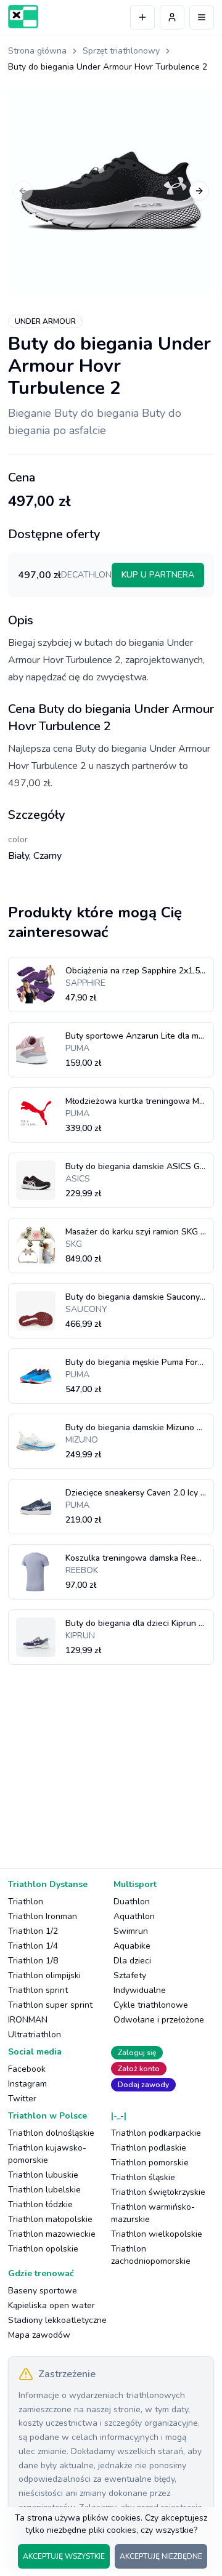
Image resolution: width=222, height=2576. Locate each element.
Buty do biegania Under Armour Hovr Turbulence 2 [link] (108, 67)
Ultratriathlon (35, 2035)
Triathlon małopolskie (50, 2219)
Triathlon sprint (38, 1990)
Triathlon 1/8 (33, 1961)
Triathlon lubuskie (43, 2175)
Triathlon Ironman (43, 1916)
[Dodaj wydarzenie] (142, 17)
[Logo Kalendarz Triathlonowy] (23, 17)
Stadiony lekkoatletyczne (57, 2320)
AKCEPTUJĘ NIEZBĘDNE (161, 2556)
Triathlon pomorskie (150, 2163)
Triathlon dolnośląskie (51, 2133)
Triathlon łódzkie (40, 2204)
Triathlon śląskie (143, 2177)
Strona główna (37, 51)
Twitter (22, 2099)
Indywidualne (140, 1990)
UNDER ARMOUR (45, 321)
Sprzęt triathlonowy (121, 51)
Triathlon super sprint (50, 2005)
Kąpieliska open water (51, 2305)
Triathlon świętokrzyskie (158, 2192)
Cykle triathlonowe (151, 2005)
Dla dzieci (132, 1961)
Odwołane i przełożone (159, 2020)
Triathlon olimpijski (44, 1975)
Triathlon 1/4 (33, 1946)
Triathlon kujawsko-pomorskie (47, 2154)
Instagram (27, 2084)
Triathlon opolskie (43, 2249)
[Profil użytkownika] (172, 17)
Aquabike (132, 1946)
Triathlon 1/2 (33, 1931)
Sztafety (130, 1975)
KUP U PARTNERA (158, 575)
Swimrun (131, 1931)
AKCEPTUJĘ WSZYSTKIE (64, 2556)
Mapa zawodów (39, 2335)
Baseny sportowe (43, 2291)
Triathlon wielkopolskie (157, 2234)
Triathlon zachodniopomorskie (151, 2255)
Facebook (27, 2069)
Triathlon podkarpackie (156, 2133)
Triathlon (26, 1902)
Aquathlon (134, 1916)
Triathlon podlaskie (149, 2148)
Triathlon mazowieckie (52, 2234)
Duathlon (132, 1902)
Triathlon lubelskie (44, 2190)
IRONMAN (28, 2020)
